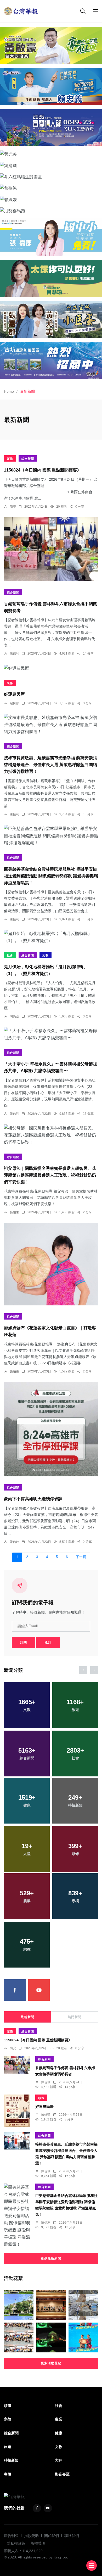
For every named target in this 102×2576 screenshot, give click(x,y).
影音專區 (62, 2474)
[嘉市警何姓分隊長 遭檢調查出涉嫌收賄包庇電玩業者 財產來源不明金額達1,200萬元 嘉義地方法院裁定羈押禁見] (19, 2305)
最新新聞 (27, 2017)
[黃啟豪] (51, 45)
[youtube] (39, 1990)
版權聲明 (38, 2543)
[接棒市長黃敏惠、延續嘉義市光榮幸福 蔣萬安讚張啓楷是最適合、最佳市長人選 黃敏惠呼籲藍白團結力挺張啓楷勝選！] (51, 725)
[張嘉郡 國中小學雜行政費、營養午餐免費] (51, 237)
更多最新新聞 (51, 2258)
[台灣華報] (21, 11)
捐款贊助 (31, 2536)
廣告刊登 (11, 2536)
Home (9, 391)
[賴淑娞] (51, 200)
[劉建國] (51, 165)
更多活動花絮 (51, 2363)
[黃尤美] (51, 154)
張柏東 (14, 1212)
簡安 (13, 507)
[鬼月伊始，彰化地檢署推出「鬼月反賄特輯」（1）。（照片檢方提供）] (51, 937)
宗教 (8, 2419)
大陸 (59, 2460)
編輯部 (14, 703)
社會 (10, 955)
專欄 (8, 2474)
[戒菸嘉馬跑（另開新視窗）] (51, 211)
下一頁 (81, 1557)
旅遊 (8, 2447)
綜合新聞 (28, 459)
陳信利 (14, 653)
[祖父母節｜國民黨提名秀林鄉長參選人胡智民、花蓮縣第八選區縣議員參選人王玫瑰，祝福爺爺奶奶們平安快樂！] (51, 1135)
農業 (59, 2419)
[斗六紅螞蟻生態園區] (51, 177)
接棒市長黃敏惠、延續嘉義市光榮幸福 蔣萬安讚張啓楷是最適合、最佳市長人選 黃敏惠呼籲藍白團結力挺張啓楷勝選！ (50, 765)
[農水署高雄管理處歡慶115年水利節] (51, 2305)
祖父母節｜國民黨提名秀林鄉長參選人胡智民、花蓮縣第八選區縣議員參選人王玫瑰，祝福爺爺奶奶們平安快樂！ (50, 1175)
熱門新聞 (75, 2017)
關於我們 (52, 2536)
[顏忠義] (51, 86)
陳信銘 (14, 1542)
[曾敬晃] (51, 188)
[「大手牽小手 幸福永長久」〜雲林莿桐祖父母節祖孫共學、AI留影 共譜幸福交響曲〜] (51, 1034)
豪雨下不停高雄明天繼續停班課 (33, 1499)
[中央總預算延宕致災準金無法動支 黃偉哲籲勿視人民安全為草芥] (83, 2305)
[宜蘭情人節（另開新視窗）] (51, 128)
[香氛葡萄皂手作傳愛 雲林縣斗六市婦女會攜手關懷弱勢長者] (51, 549)
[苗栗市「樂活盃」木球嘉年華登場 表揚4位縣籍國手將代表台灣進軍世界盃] (19, 2337)
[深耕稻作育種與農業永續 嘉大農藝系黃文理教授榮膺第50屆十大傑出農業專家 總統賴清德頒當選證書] (83, 2337)
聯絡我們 (72, 2536)
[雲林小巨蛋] (51, 319)
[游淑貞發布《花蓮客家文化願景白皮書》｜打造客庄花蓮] (51, 1264)
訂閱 (24, 1642)
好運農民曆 (14, 694)
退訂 (48, 1642)
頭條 (10, 459)
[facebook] (15, 1990)
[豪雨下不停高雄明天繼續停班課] (51, 1429)
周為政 (14, 1016)
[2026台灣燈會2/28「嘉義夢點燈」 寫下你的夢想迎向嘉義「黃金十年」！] (51, 2337)
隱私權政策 (16, 2543)
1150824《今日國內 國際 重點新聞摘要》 (42, 470)
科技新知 (11, 2460)
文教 (46, 955)
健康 (59, 2433)
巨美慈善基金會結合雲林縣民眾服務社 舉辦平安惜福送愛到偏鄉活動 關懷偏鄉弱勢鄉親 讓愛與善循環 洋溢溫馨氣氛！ (51, 876)
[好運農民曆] (51, 668)
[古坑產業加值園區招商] (51, 361)
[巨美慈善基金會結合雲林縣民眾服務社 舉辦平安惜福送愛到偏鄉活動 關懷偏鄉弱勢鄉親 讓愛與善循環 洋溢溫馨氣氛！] (51, 836)
